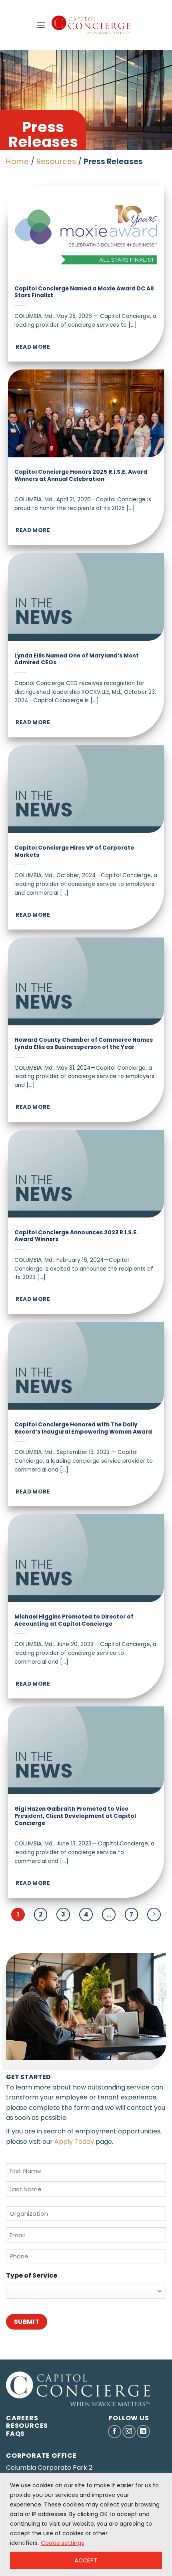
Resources (56, 162)
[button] (41, 25)
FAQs (15, 2434)
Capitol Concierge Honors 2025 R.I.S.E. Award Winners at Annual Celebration (81, 476)
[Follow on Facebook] (115, 2432)
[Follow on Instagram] (129, 2432)
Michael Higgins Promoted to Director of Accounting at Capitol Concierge (74, 1620)
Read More (33, 347)
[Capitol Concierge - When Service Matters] (91, 25)
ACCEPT (86, 2560)
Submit (27, 2322)
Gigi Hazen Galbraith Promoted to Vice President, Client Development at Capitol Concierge (75, 1816)
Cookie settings (62, 2543)
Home (17, 162)
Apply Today (74, 2142)
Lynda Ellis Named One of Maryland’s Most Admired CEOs (77, 659)
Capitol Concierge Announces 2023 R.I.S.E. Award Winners (76, 1236)
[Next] (154, 1915)
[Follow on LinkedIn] (143, 2432)
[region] (86, 2525)
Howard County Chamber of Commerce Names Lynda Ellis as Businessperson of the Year (84, 1044)
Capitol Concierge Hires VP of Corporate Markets (74, 851)
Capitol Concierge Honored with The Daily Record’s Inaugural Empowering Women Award (83, 1428)
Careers (22, 2418)
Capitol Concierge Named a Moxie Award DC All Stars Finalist (84, 292)
